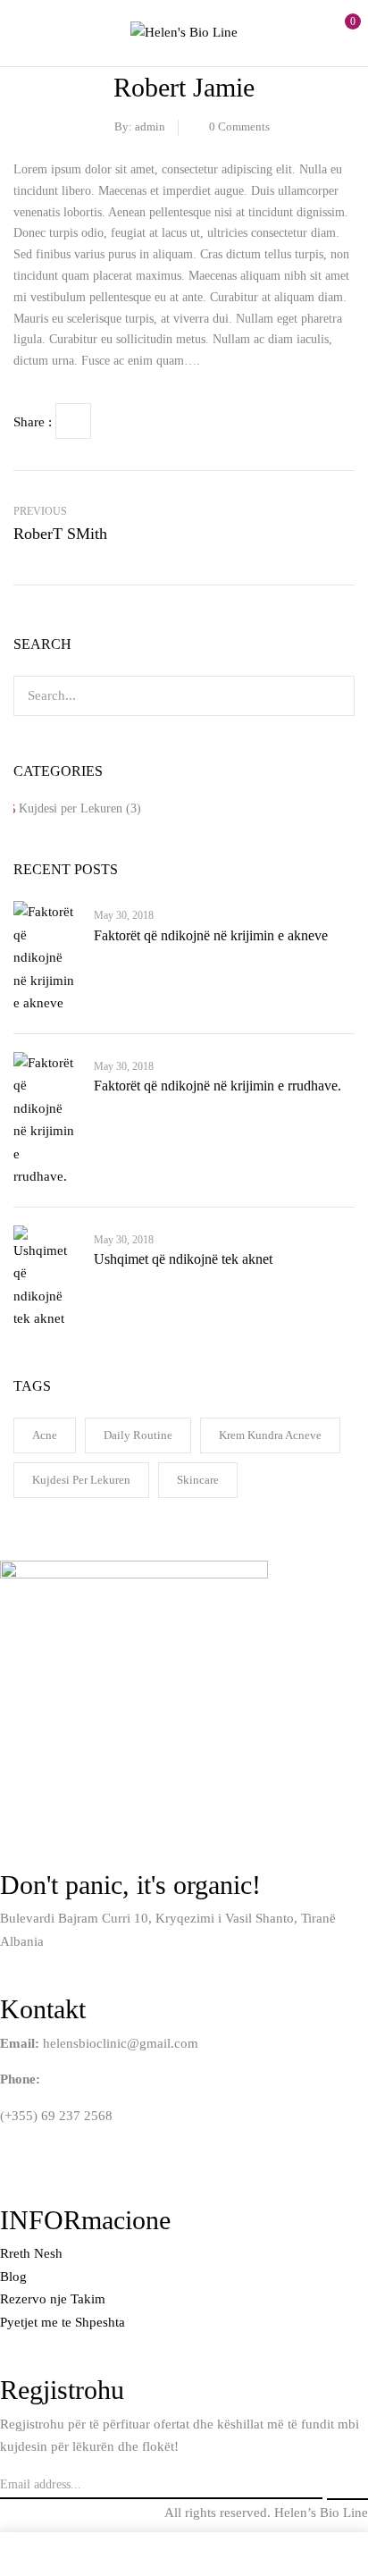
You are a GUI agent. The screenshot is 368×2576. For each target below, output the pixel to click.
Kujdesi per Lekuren (71, 808)
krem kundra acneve (270, 1435)
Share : (33, 422)
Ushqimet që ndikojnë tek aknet (183, 1259)
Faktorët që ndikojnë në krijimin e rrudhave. (217, 1086)
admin (150, 126)
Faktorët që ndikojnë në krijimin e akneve (211, 935)
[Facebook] (73, 421)
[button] (339, 30)
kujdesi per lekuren (81, 1480)
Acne (45, 1435)
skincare (198, 1480)
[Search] (330, 696)
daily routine (138, 1435)
